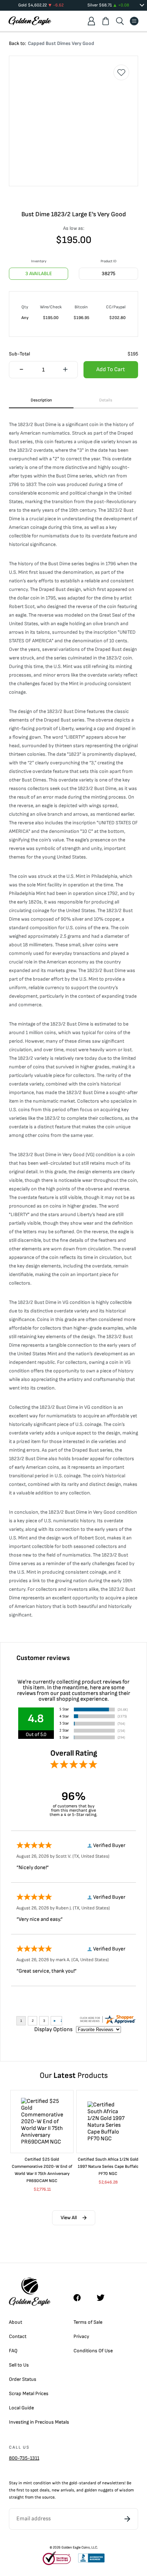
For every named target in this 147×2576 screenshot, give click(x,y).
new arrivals (63, 2490)
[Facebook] (81, 2298)
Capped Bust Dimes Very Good (61, 43)
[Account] (91, 21)
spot (34, 2490)
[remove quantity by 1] (21, 370)
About (16, 2322)
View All (69, 2218)
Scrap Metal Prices (29, 2393)
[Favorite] (121, 72)
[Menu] (134, 21)
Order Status (23, 2379)
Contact (18, 2336)
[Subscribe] (127, 2519)
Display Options (53, 2030)
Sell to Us (19, 2365)
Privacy (81, 2336)
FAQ (13, 2351)
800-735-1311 (24, 2458)
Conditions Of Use (93, 2351)
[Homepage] (30, 21)
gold (73, 2483)
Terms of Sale (88, 2322)
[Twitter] (104, 2298)
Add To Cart (111, 370)
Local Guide (21, 2408)
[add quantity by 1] (65, 370)
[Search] (120, 21)
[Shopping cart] (106, 21)
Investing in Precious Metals (39, 2422)
